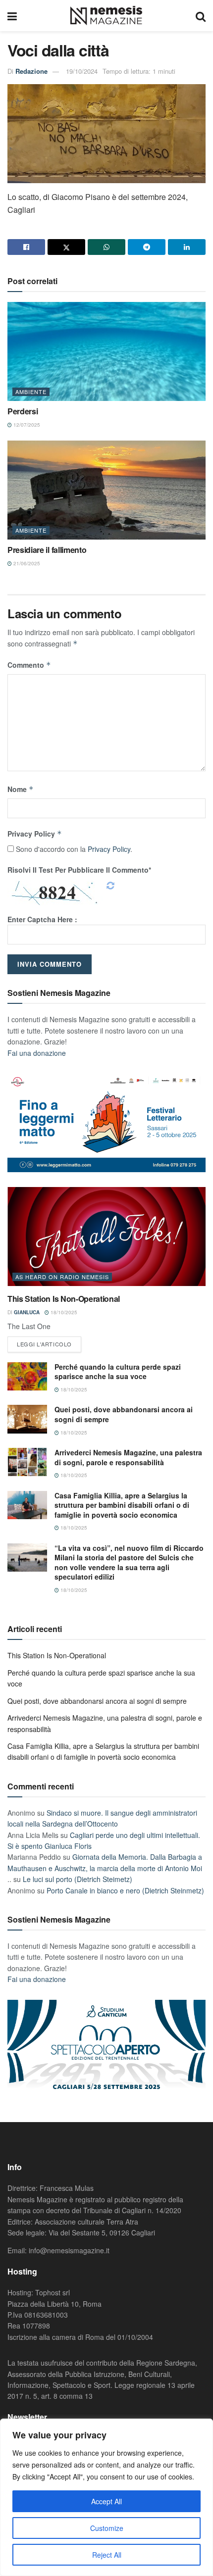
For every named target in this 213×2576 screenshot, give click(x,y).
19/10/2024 (82, 71)
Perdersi (23, 411)
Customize (107, 2528)
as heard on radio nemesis (62, 1277)
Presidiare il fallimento (47, 550)
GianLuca (27, 1312)
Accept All (106, 2501)
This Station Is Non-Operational (64, 1299)
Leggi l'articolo (44, 1344)
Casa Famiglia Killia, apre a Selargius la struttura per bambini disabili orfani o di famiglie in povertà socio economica (122, 1505)
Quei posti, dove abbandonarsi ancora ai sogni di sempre (124, 1414)
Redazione (31, 71)
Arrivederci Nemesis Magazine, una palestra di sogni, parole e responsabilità (128, 1457)
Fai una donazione (37, 1053)
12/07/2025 (26, 425)
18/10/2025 (63, 1312)
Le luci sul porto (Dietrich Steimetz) (78, 1879)
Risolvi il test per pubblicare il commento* (79, 870)
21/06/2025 (26, 563)
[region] (106, 2497)
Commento (29, 665)
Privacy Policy (35, 834)
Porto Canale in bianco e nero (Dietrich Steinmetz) (125, 1890)
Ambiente (31, 392)
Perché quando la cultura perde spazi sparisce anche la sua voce (118, 1372)
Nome (21, 789)
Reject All (107, 2555)
